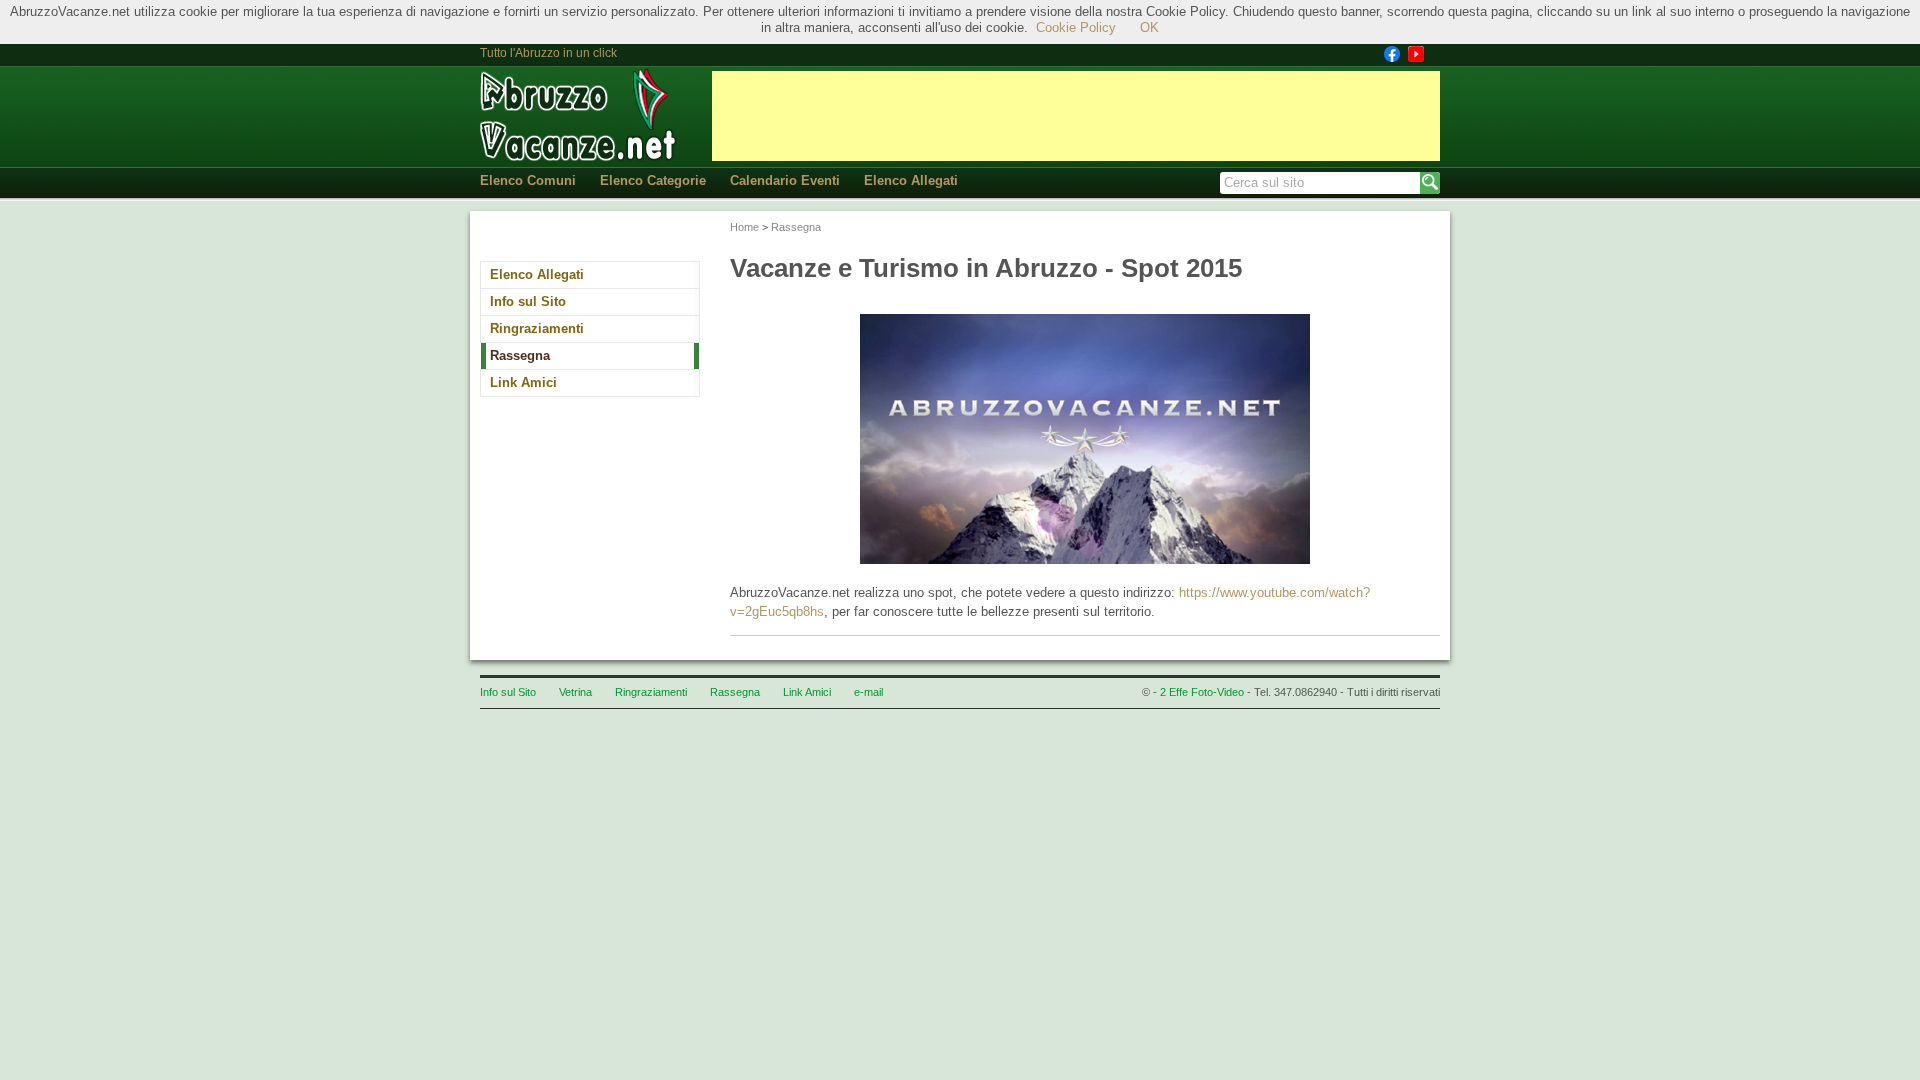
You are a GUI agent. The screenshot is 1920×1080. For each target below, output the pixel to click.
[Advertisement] (1076, 116)
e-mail (868, 692)
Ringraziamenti (537, 328)
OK (1149, 27)
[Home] (580, 115)
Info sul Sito (528, 301)
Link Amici (523, 382)
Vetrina (575, 692)
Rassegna (520, 355)
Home (744, 227)
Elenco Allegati (911, 180)
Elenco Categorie (653, 180)
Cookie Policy (1076, 27)
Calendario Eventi (785, 180)
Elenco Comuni (528, 180)
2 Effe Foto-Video (1202, 692)
